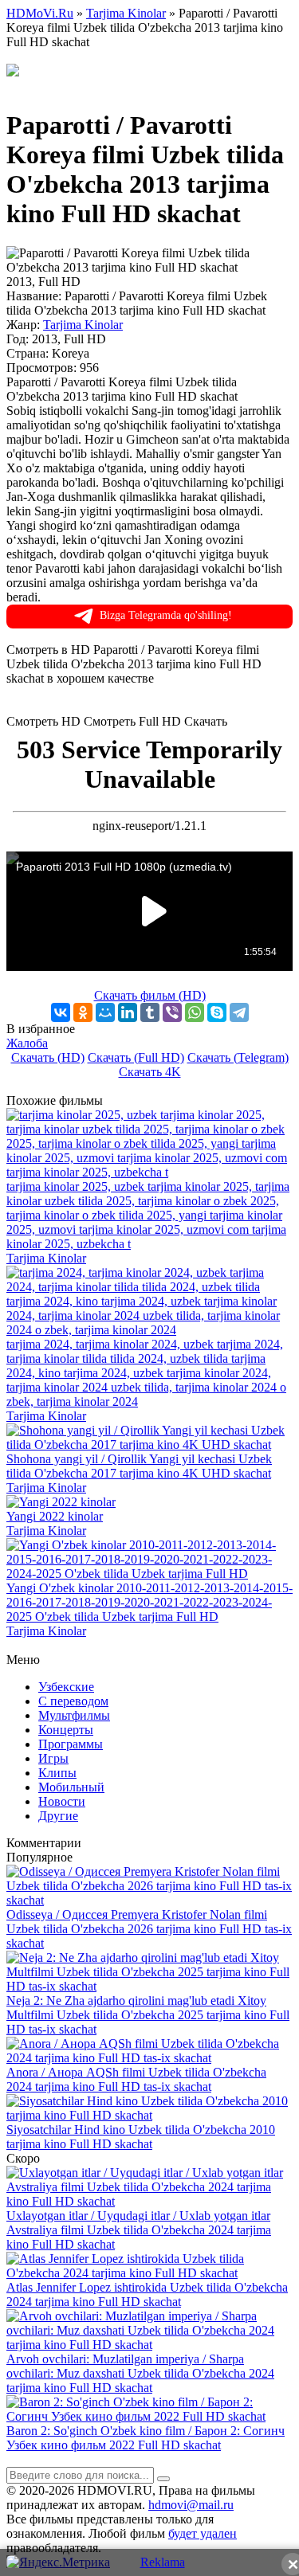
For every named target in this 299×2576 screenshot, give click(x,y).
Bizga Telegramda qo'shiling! (166, 615)
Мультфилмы (74, 1715)
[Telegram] (239, 1012)
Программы (71, 1744)
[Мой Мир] (105, 1012)
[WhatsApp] (195, 1012)
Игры (53, 1758)
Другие (58, 1816)
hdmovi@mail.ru (191, 2505)
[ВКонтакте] (61, 1012)
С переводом (73, 1701)
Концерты (66, 1730)
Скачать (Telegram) (238, 1057)
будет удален (203, 2533)
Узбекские (66, 1687)
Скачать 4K (150, 1072)
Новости (62, 1801)
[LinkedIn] (128, 1012)
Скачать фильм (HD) (150, 995)
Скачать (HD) (48, 1057)
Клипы (57, 1773)
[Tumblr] (150, 1012)
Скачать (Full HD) (136, 1057)
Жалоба (27, 1043)
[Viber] (172, 1012)
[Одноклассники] (83, 1012)
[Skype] (217, 1012)
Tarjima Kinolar (83, 325)
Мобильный (71, 1787)
